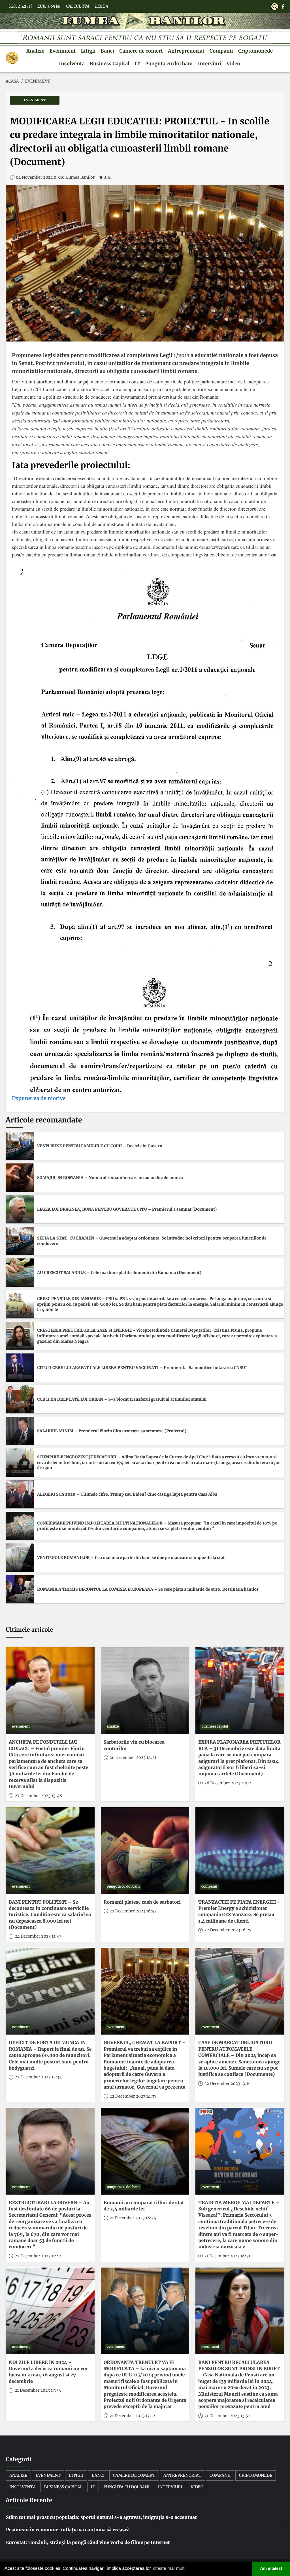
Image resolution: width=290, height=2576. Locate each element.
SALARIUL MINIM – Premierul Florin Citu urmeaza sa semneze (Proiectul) (112, 1431)
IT (137, 64)
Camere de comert (141, 51)
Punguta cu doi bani (169, 64)
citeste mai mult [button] (169, 2569)
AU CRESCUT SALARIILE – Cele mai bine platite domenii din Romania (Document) (119, 1273)
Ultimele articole (29, 1630)
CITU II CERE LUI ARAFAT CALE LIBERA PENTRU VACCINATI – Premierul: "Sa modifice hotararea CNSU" (142, 1368)
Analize (35, 51)
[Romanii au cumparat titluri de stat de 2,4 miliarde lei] (145, 2151)
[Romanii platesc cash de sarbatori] (145, 1851)
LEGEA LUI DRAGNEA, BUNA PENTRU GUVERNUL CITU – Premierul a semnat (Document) (127, 1209)
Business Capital (110, 64)
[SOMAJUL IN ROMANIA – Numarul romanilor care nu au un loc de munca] (20, 1178)
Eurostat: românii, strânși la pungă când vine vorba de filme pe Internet (88, 2543)
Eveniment (63, 51)
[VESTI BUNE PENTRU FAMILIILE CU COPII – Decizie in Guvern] (20, 1146)
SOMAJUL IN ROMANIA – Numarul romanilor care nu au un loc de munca (110, 1178)
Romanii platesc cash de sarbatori (142, 1902)
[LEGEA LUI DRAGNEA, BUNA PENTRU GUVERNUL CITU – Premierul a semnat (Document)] (20, 1209)
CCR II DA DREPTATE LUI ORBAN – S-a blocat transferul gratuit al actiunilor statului (122, 1399)
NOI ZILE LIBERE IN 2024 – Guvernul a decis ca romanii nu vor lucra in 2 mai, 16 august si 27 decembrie (48, 2372)
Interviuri (209, 64)
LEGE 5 (102, 6)
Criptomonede (255, 51)
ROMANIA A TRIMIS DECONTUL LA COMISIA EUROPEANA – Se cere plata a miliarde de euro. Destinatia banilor (148, 1589)
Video (233, 64)
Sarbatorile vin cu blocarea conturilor (134, 1745)
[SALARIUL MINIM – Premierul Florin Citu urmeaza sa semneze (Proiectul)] (20, 1431)
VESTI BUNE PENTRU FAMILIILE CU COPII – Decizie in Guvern (100, 1146)
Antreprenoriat (186, 51)
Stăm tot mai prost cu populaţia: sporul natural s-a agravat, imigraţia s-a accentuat (101, 2517)
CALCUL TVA (78, 6)
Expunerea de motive (39, 1098)
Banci (107, 51)
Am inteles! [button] (271, 2569)
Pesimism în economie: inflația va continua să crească (68, 2530)
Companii (221, 51)
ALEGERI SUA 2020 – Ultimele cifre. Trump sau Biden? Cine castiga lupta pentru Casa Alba (127, 1494)
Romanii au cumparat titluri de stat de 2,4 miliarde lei (144, 2206)
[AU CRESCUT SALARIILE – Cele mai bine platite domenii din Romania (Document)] (20, 1273)
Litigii (88, 51)
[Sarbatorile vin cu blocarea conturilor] (145, 1691)
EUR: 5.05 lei (49, 6)
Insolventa (72, 64)
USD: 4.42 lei (20, 6)
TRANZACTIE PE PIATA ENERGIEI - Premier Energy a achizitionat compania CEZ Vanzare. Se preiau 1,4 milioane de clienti (239, 1912)
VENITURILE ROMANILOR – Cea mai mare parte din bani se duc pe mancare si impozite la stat (131, 1558)
